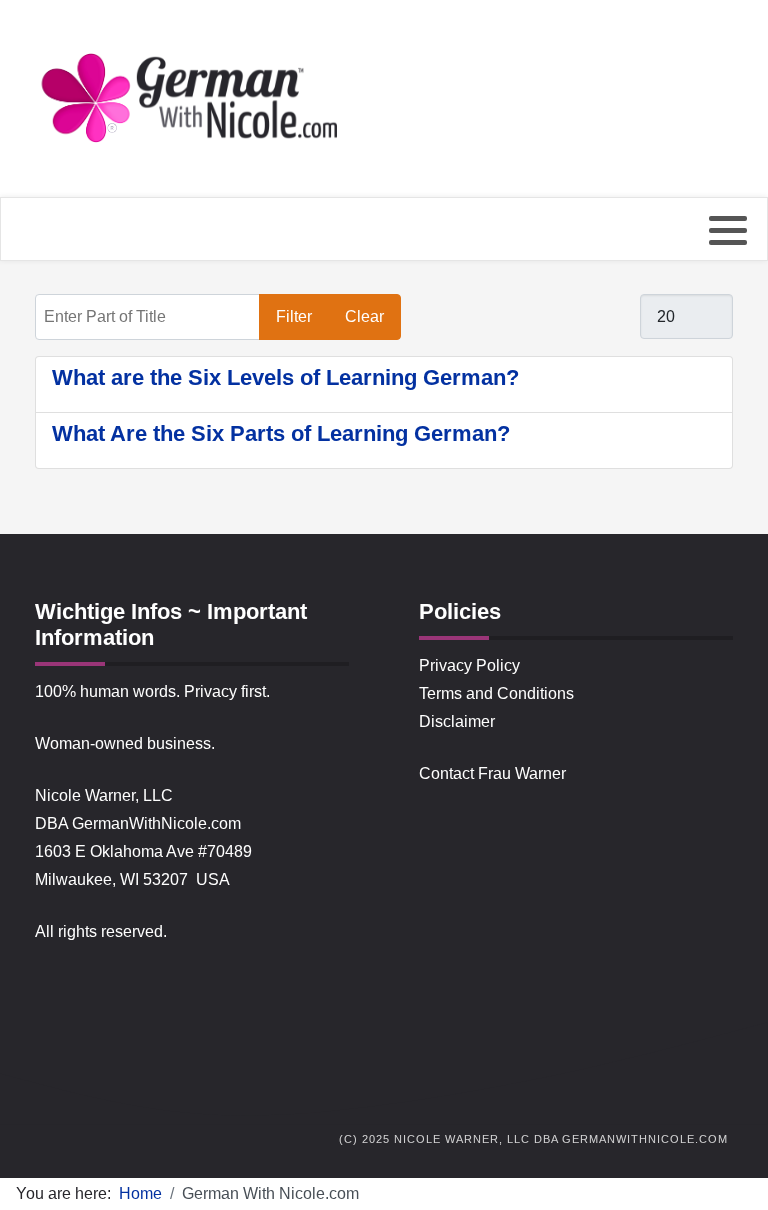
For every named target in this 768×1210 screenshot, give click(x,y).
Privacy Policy (469, 665)
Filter (294, 316)
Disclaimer (457, 721)
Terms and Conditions (496, 693)
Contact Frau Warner (492, 773)
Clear (364, 316)
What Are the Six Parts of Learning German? (281, 433)
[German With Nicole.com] (191, 99)
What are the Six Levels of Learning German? (285, 377)
